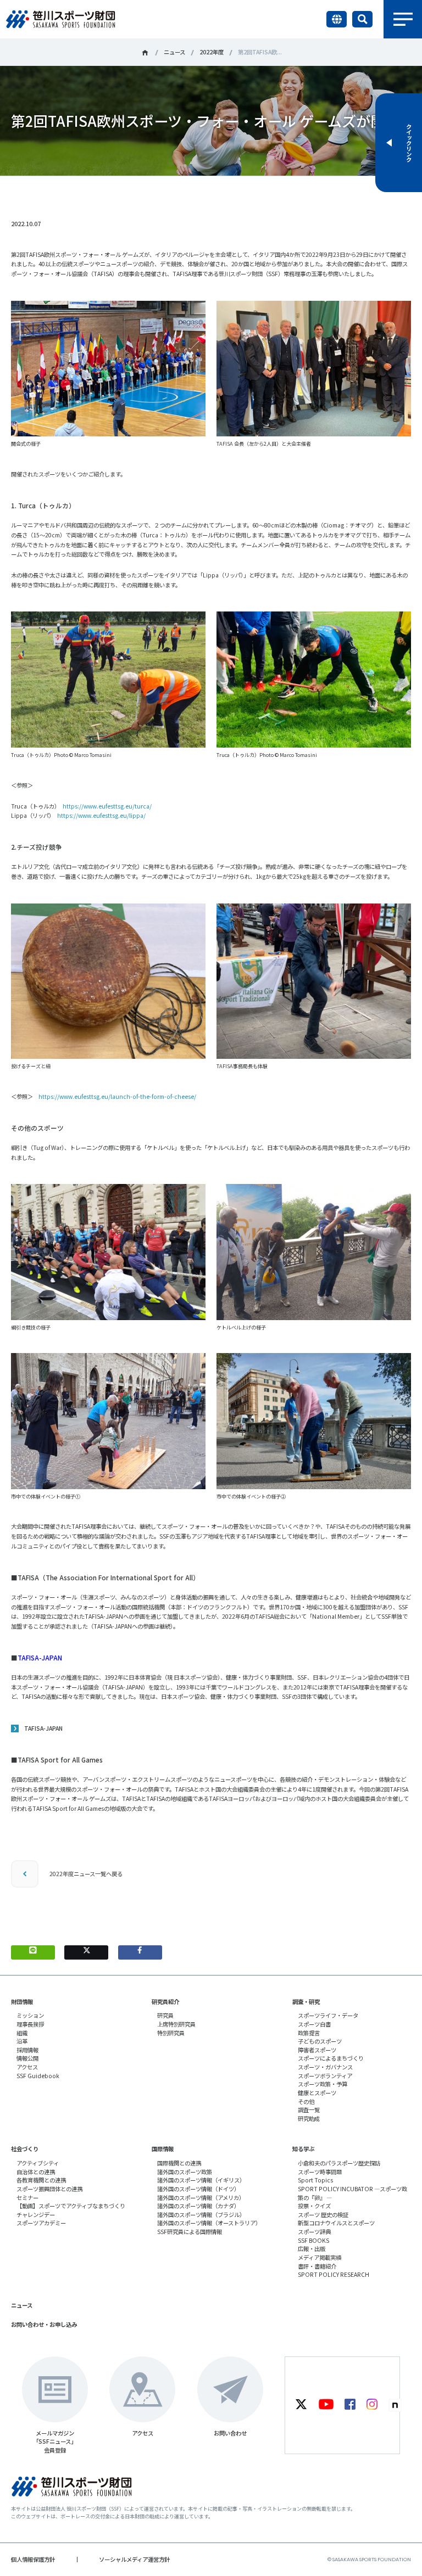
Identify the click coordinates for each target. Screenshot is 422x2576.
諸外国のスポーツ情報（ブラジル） (201, 2215)
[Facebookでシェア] (140, 1952)
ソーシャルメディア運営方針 (134, 2559)
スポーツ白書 (314, 2024)
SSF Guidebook (38, 2076)
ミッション (30, 2015)
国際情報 (163, 2149)
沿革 (22, 2041)
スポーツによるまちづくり (331, 2058)
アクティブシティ (38, 2163)
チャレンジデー (36, 2215)
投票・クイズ (314, 2206)
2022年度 (212, 52)
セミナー (27, 2198)
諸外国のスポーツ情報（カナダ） (198, 2206)
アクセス (27, 2067)
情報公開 (27, 2058)
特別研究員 (171, 2033)
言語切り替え (337, 19)
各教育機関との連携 (41, 2180)
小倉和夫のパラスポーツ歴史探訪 (339, 2163)
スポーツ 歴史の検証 (323, 2215)
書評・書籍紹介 (317, 2266)
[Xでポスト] (86, 1952)
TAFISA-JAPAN (43, 1728)
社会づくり (25, 2149)
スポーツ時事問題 (320, 2172)
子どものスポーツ (320, 2041)
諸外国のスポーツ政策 (185, 2172)
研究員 (165, 2015)
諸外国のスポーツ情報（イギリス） (201, 2180)
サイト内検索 (362, 19)
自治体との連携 (36, 2172)
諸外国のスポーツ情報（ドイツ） (198, 2189)
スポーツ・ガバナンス (325, 2067)
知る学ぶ (303, 2149)
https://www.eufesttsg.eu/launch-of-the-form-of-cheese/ (117, 1096)
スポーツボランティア (325, 2076)
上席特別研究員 (176, 2024)
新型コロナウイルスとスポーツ (336, 2223)
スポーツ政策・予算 (323, 2084)
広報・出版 (312, 2249)
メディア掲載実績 (320, 2257)
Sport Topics (315, 2180)
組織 (22, 2033)
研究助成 (309, 2118)
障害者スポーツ (317, 2050)
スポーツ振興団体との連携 (49, 2189)
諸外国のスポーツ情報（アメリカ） (201, 2198)
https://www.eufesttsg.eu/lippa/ (101, 815)
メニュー (403, 19)
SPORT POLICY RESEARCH (334, 2274)
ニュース (174, 52)
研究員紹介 (165, 2002)
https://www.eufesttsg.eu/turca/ (107, 806)
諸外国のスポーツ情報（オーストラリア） (209, 2223)
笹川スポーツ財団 (145, 53)
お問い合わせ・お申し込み (44, 2324)
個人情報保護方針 (33, 2559)
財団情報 (22, 2002)
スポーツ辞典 (314, 2232)
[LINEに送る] (33, 1952)
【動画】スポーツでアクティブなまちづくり (71, 2206)
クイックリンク (409, 143)
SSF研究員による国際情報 (190, 2232)
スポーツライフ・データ (328, 2015)
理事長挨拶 (30, 2024)
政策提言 (309, 2033)
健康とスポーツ (317, 2093)
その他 (306, 2101)
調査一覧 (309, 2110)
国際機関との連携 (179, 2163)
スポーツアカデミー (41, 2223)
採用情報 (27, 2050)
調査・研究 (306, 2002)
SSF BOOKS (313, 2240)
